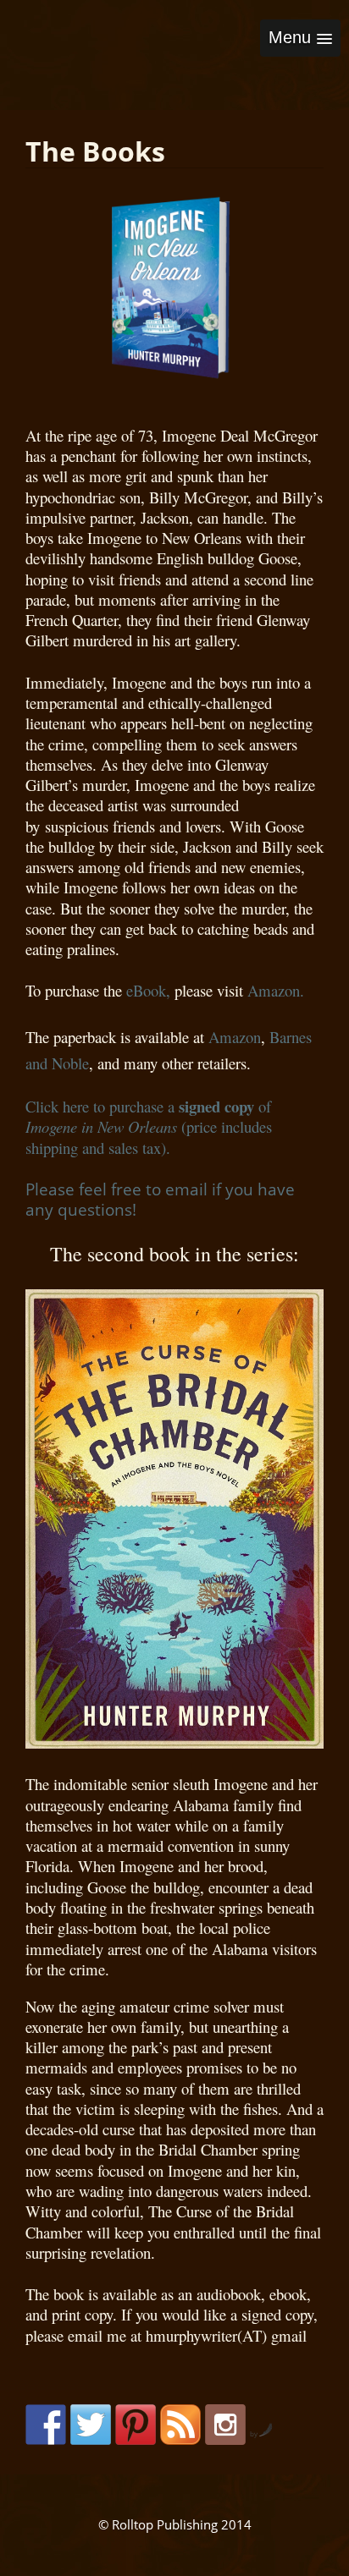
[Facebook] (46, 2425)
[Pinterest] (136, 2425)
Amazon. (280, 990)
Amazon (235, 1037)
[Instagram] (225, 2425)
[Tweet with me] (91, 2425)
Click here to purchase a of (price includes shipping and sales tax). (149, 1127)
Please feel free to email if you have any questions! (160, 1199)
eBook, (148, 990)
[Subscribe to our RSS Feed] (180, 2425)
